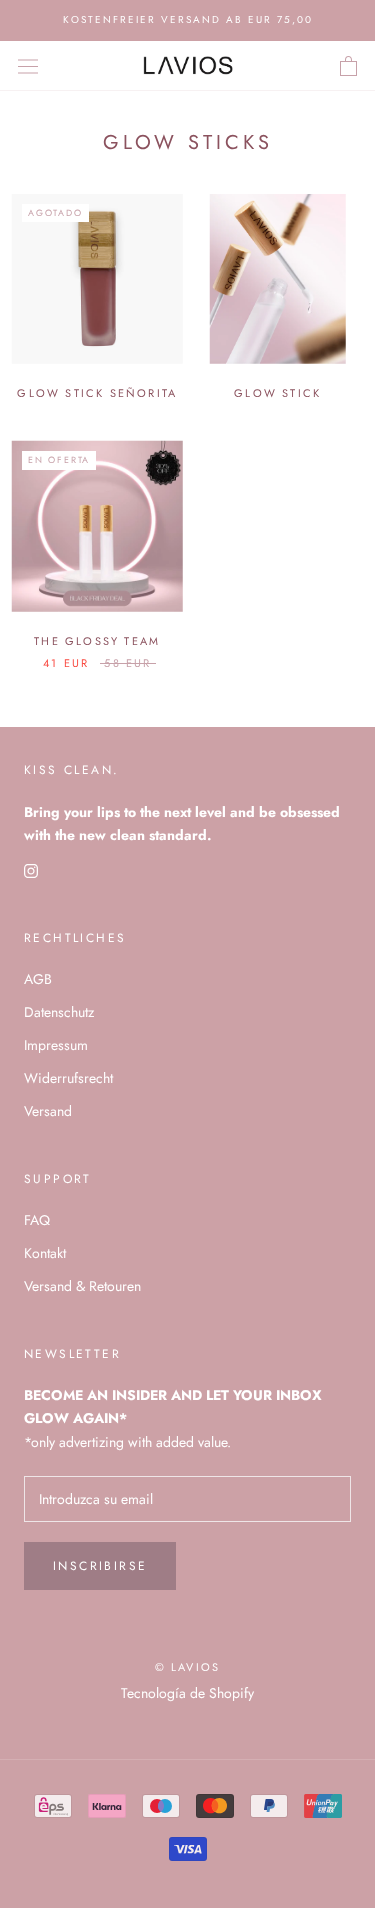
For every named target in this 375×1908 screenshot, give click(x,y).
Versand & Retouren (82, 1286)
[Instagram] (31, 869)
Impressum (56, 1045)
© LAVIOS (188, 1667)
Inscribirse (100, 1566)
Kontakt (45, 1253)
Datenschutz (59, 1012)
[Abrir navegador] (28, 65)
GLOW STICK (277, 393)
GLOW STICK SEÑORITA (97, 393)
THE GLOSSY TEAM (97, 641)
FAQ (37, 1220)
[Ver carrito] (348, 66)
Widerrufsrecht (68, 1078)
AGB (38, 979)
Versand (48, 1111)
